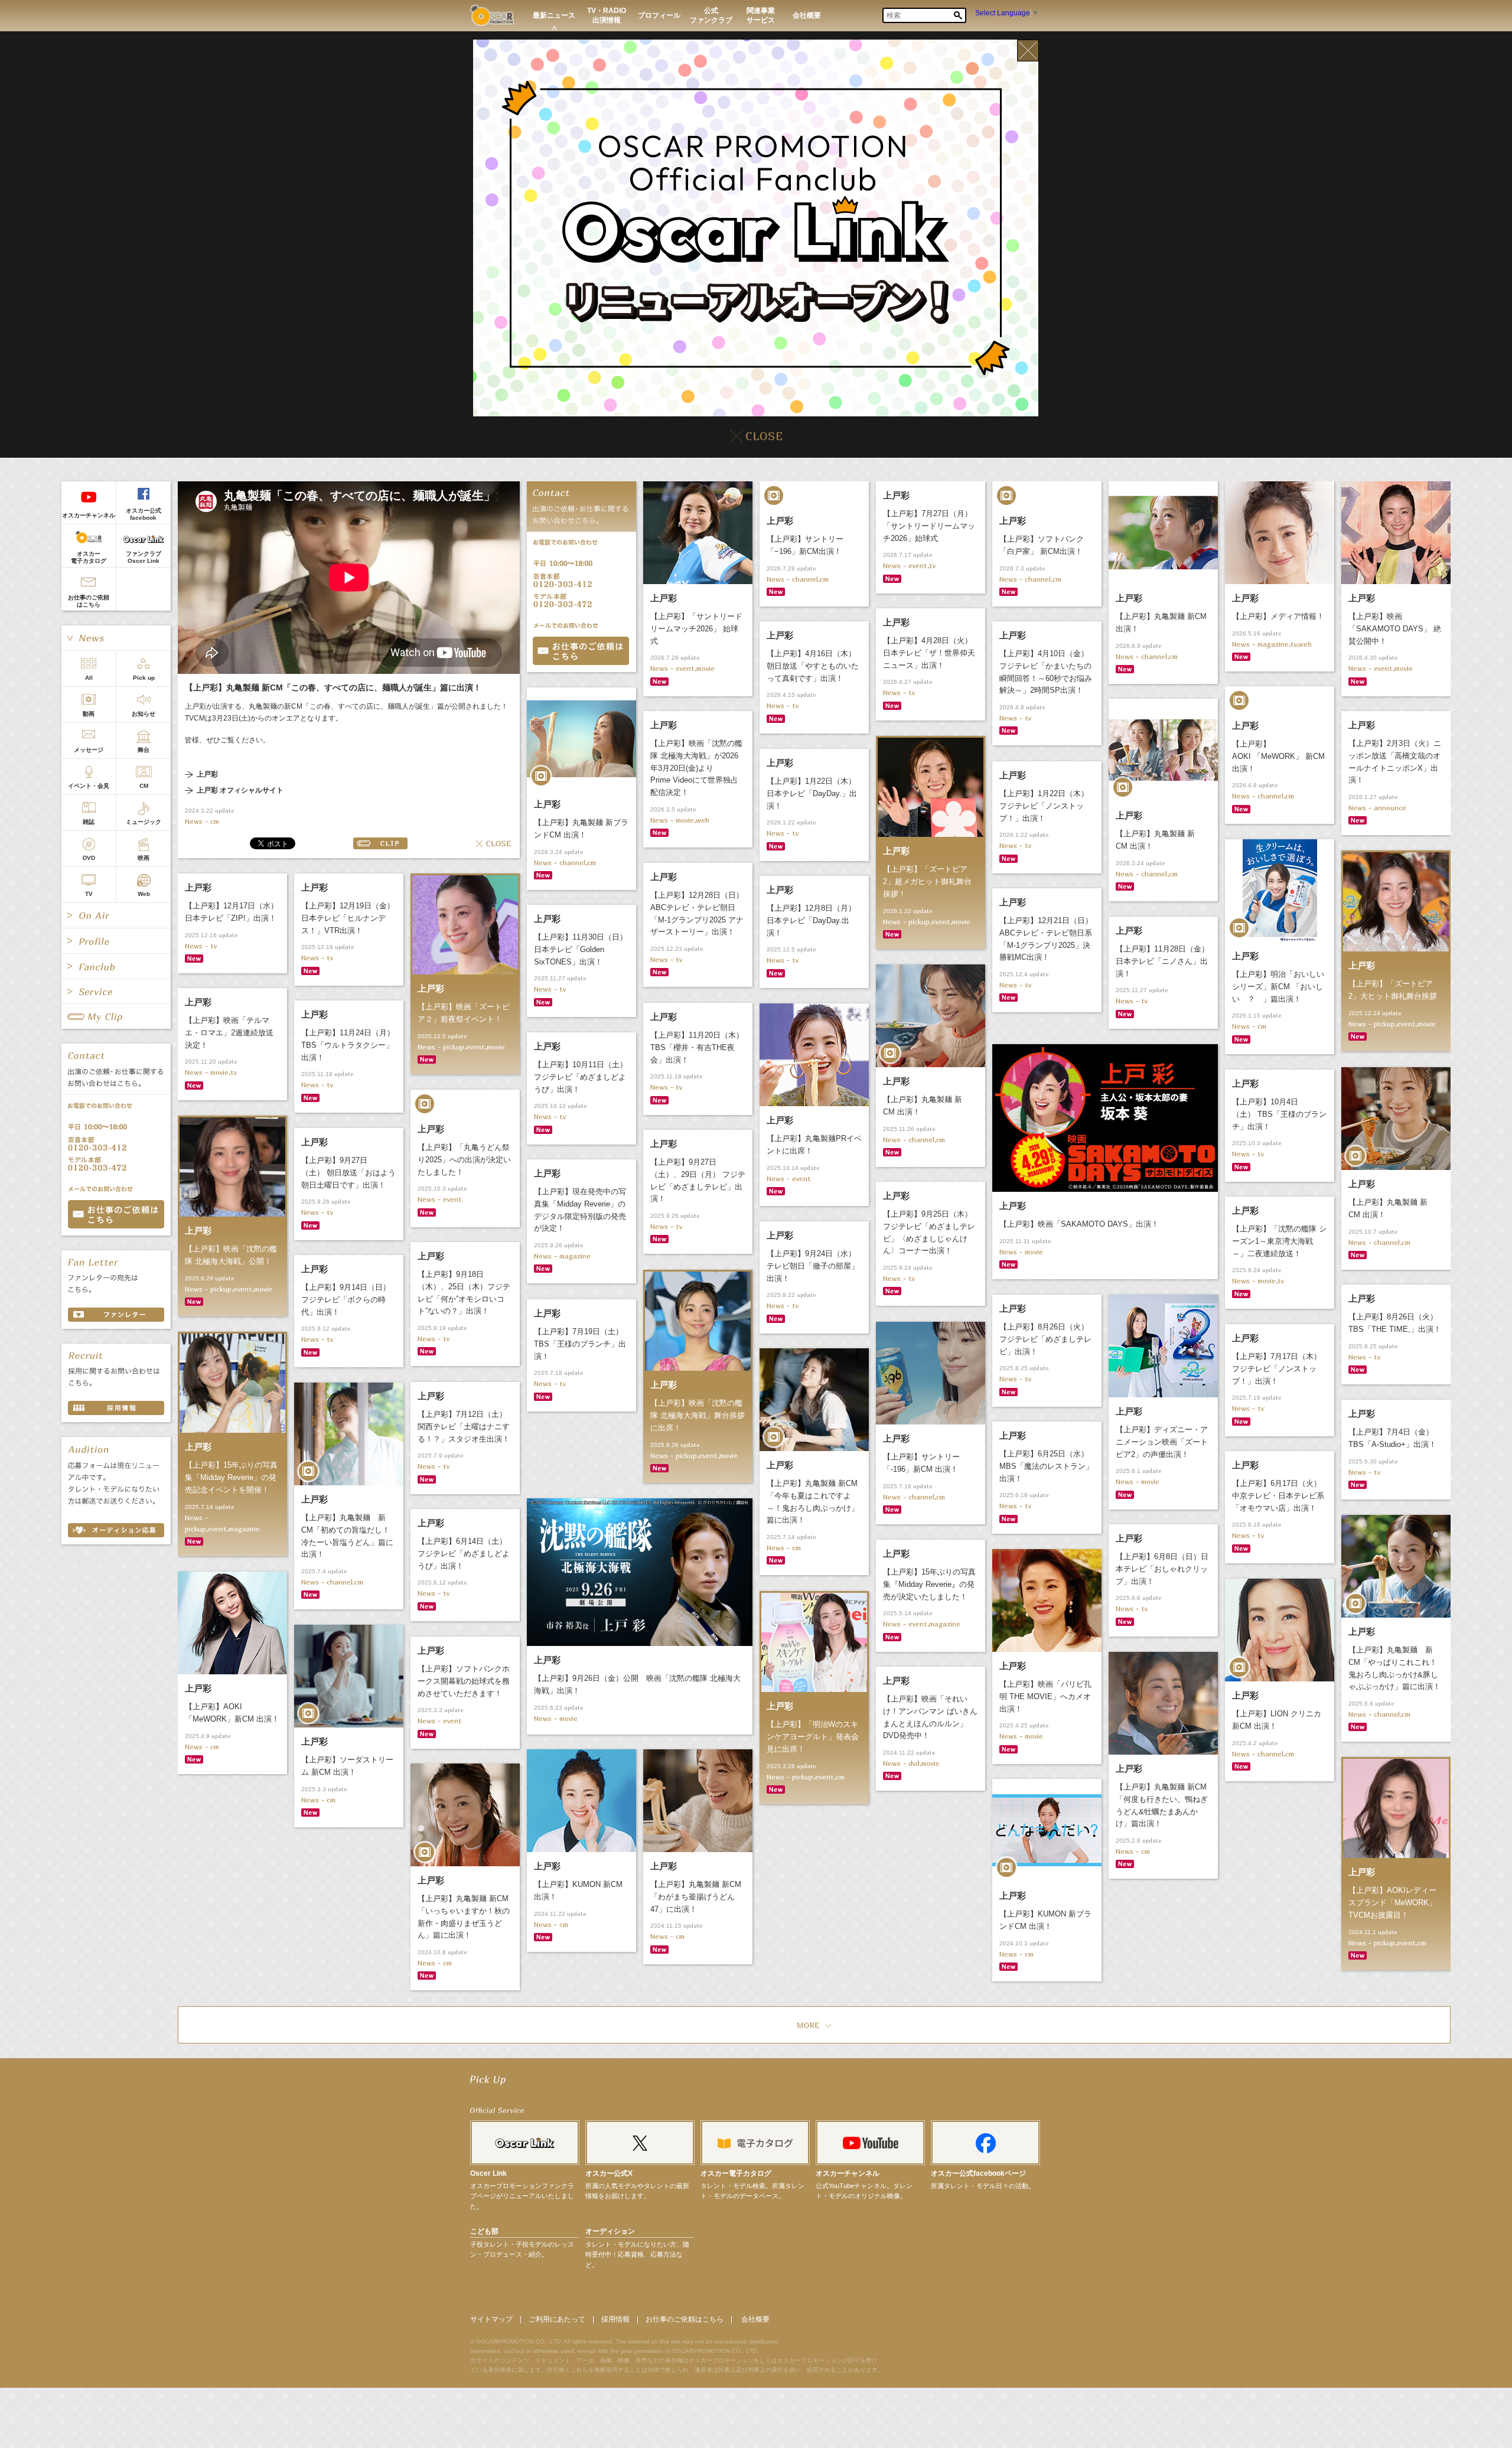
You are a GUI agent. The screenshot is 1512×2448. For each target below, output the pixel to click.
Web (144, 894)
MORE (814, 2025)
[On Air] (116, 915)
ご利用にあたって (557, 2319)
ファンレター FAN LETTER (116, 1315)
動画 (89, 714)
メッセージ (89, 750)
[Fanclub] (116, 966)
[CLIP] (116, 1016)
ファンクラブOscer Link (144, 557)
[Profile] (116, 941)
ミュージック (144, 822)
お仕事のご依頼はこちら (89, 601)
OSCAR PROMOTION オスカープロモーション (492, 15)
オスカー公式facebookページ (978, 2173)
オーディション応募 (116, 1530)
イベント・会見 (89, 786)
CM (144, 786)
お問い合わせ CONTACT (116, 1214)
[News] (116, 638)
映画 (144, 858)
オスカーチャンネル (89, 515)
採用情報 (615, 2319)
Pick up (144, 678)
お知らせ (144, 714)
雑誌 (89, 822)
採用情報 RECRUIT (116, 1408)
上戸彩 (207, 775)
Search (958, 15)
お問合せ (581, 651)
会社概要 (755, 2319)
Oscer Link (488, 2173)
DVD (89, 858)
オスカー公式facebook (144, 514)
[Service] (116, 992)
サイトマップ (491, 2319)
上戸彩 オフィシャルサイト (240, 791)
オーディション (610, 2231)
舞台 (144, 750)
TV (89, 894)
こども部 (484, 2231)
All (89, 678)
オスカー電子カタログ (89, 557)
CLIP (380, 843)
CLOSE (493, 843)
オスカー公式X (609, 2173)
